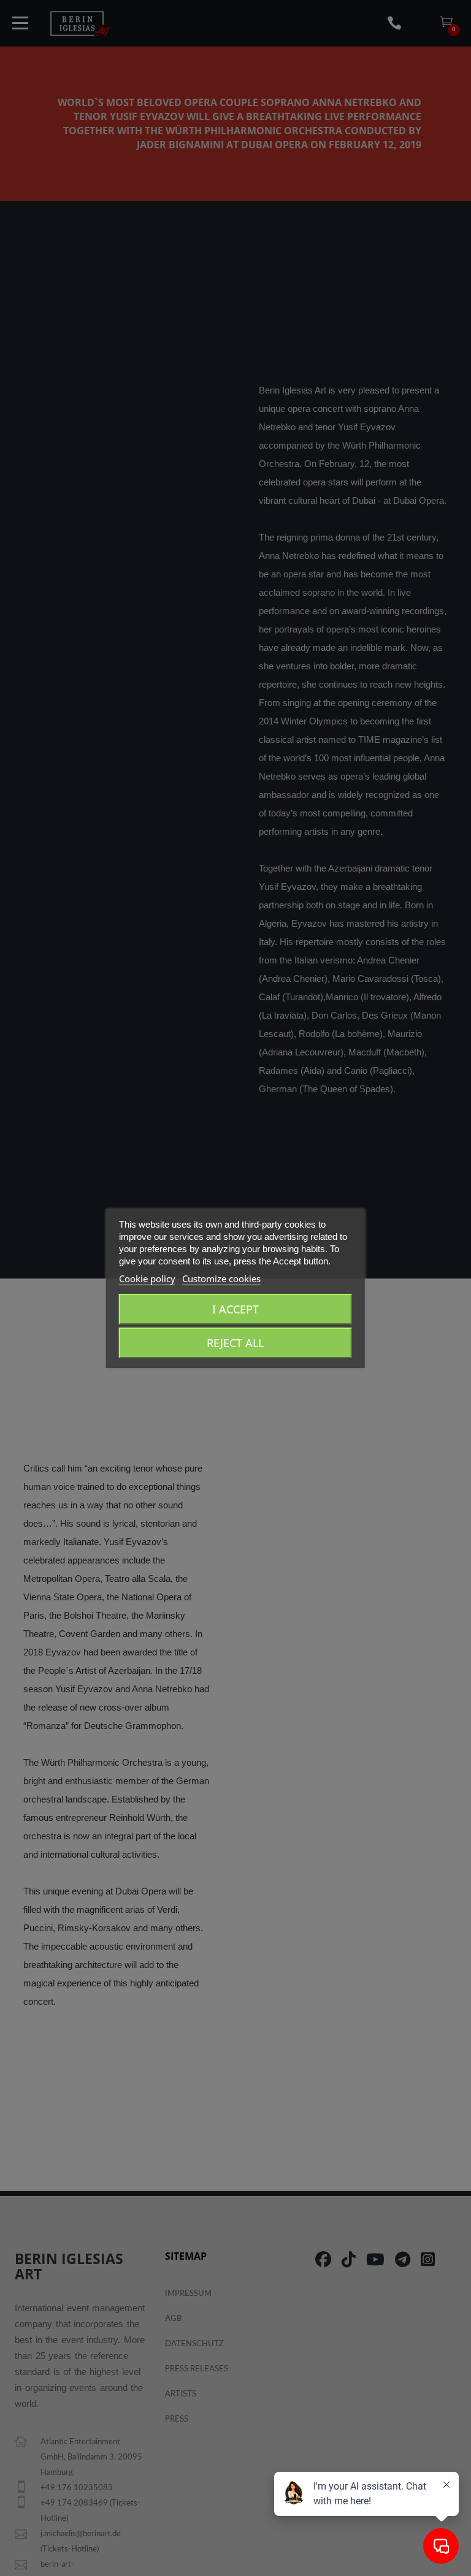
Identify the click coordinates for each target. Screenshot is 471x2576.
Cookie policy (147, 1279)
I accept (235, 1309)
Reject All (235, 1343)
